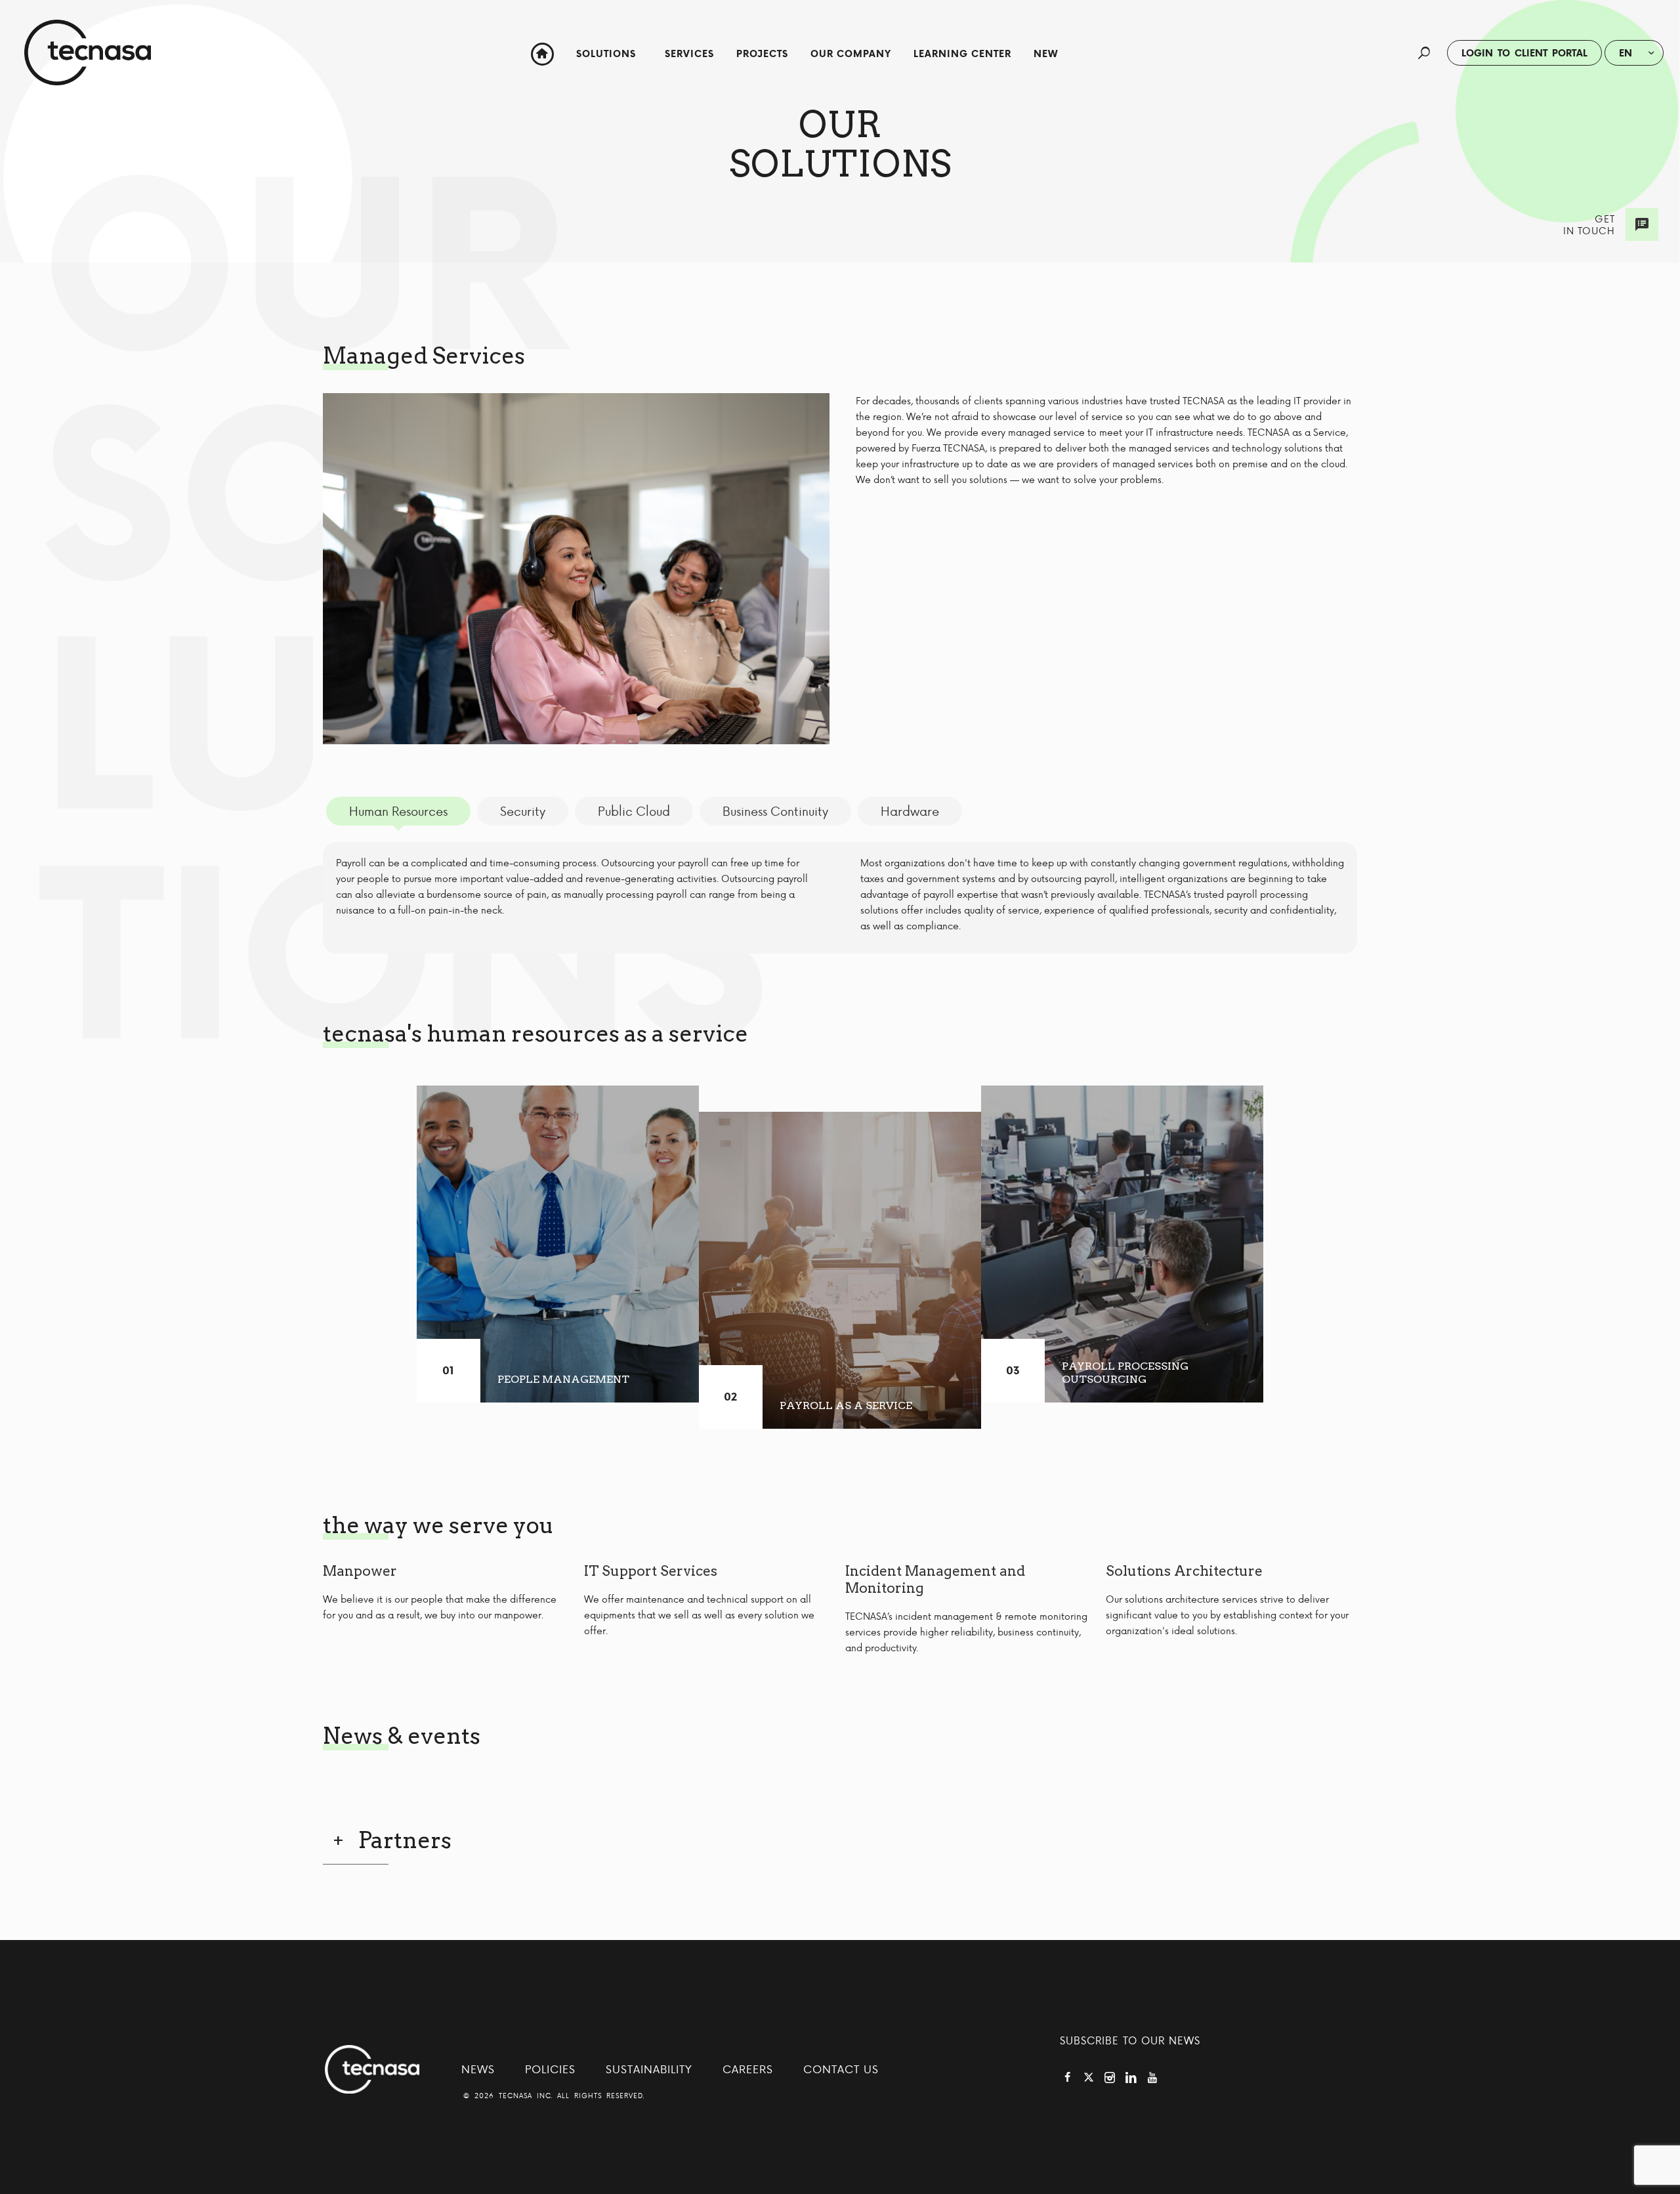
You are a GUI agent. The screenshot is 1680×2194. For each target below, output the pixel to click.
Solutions (606, 54)
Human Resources (398, 811)
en (1626, 53)
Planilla (1068, 90)
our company (851, 54)
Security (523, 811)
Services (689, 54)
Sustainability (649, 2069)
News (478, 2069)
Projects (762, 54)
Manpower (360, 1571)
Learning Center (962, 54)
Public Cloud (634, 811)
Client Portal (1524, 53)
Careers (748, 2069)
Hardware (910, 811)
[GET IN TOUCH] (1642, 224)
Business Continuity (775, 811)
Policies (550, 2069)
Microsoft (1068, 106)
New (1046, 54)
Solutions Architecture (1184, 1571)
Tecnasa (88, 53)
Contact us (841, 2069)
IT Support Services (651, 1571)
